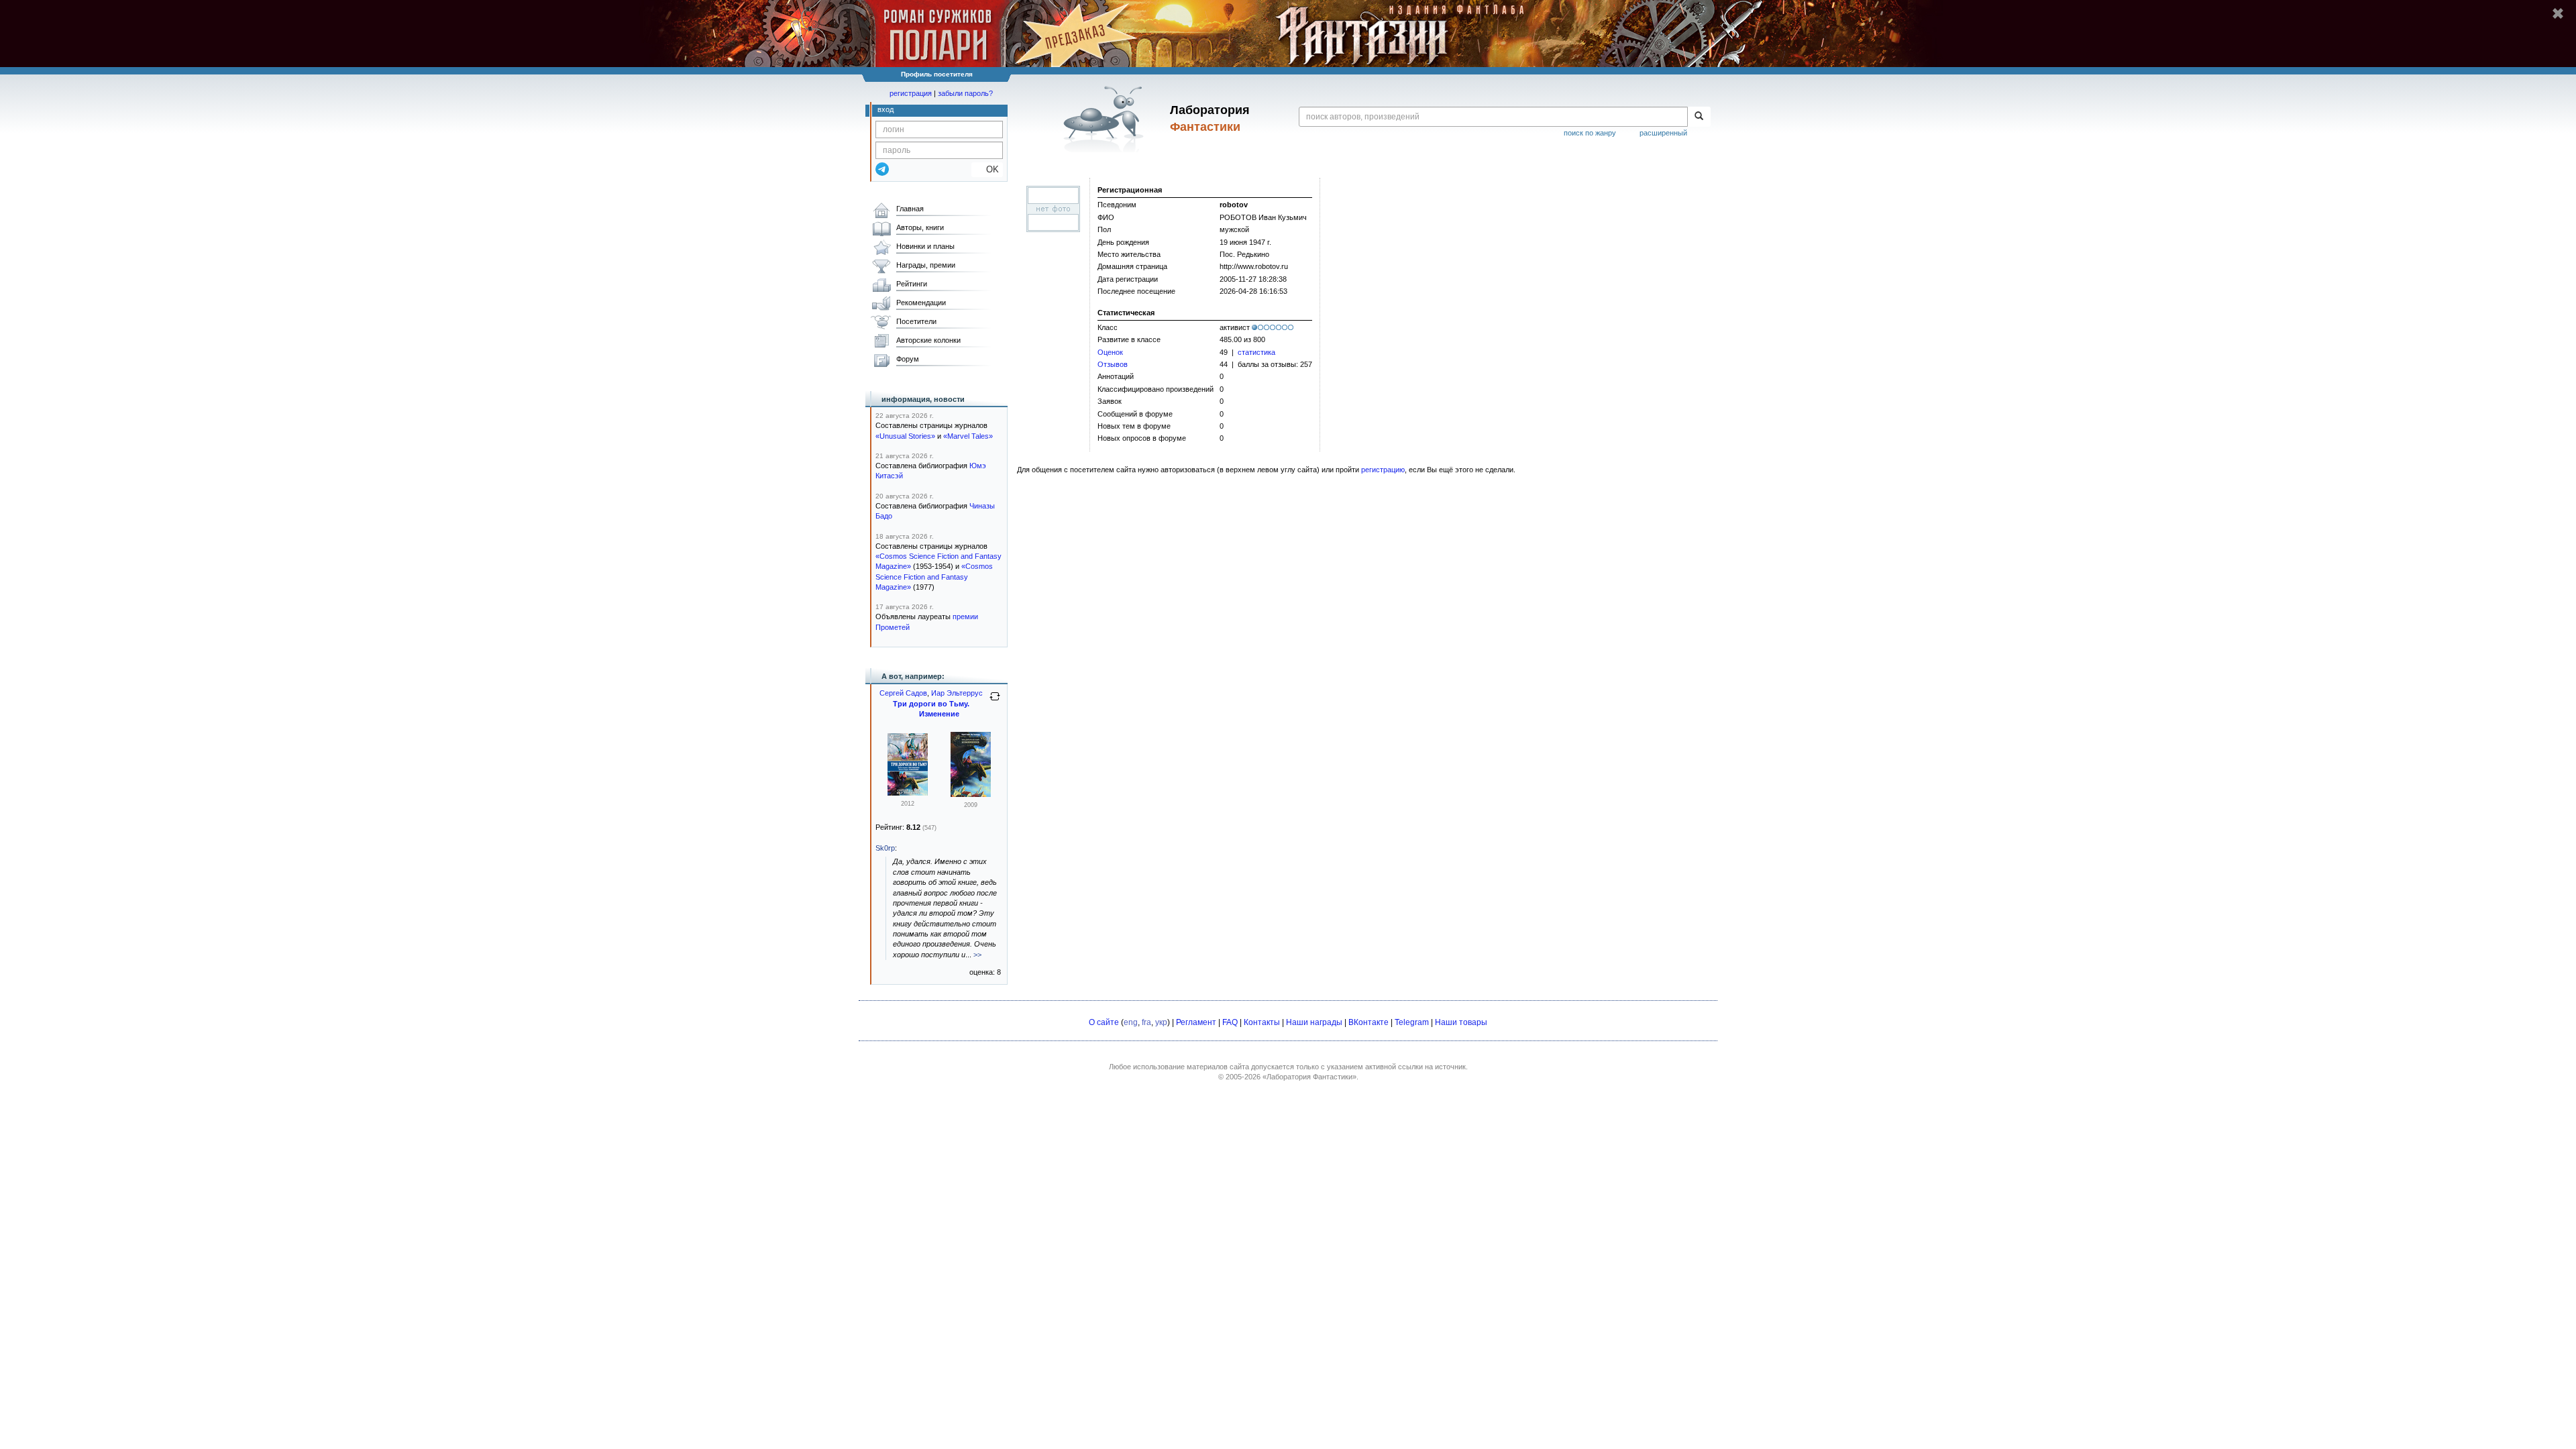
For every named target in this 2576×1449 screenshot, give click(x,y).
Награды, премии (926, 265)
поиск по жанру (1590, 133)
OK (987, 169)
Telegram (1412, 1022)
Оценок (1110, 352)
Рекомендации (921, 303)
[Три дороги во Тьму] (908, 793)
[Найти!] (1699, 117)
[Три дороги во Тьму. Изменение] (971, 794)
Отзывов (1113, 364)
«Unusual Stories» (905, 436)
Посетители (916, 321)
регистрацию (1383, 470)
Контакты (1262, 1022)
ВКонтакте (1368, 1022)
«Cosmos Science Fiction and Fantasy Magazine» (934, 577)
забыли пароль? (965, 93)
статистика (1256, 352)
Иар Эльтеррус (957, 693)
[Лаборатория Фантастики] (1106, 119)
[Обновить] (995, 702)
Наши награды (1314, 1022)
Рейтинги (912, 284)
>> (977, 955)
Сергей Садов (903, 693)
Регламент (1196, 1022)
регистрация (911, 93)
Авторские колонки (928, 340)
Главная (910, 209)
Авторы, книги (920, 227)
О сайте (1104, 1022)
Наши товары (1461, 1022)
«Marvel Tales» (968, 436)
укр (1161, 1022)
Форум (908, 359)
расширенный (1663, 133)
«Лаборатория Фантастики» (1309, 1077)
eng (1131, 1022)
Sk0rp (885, 848)
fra (1146, 1022)
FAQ (1230, 1022)
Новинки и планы (925, 246)
